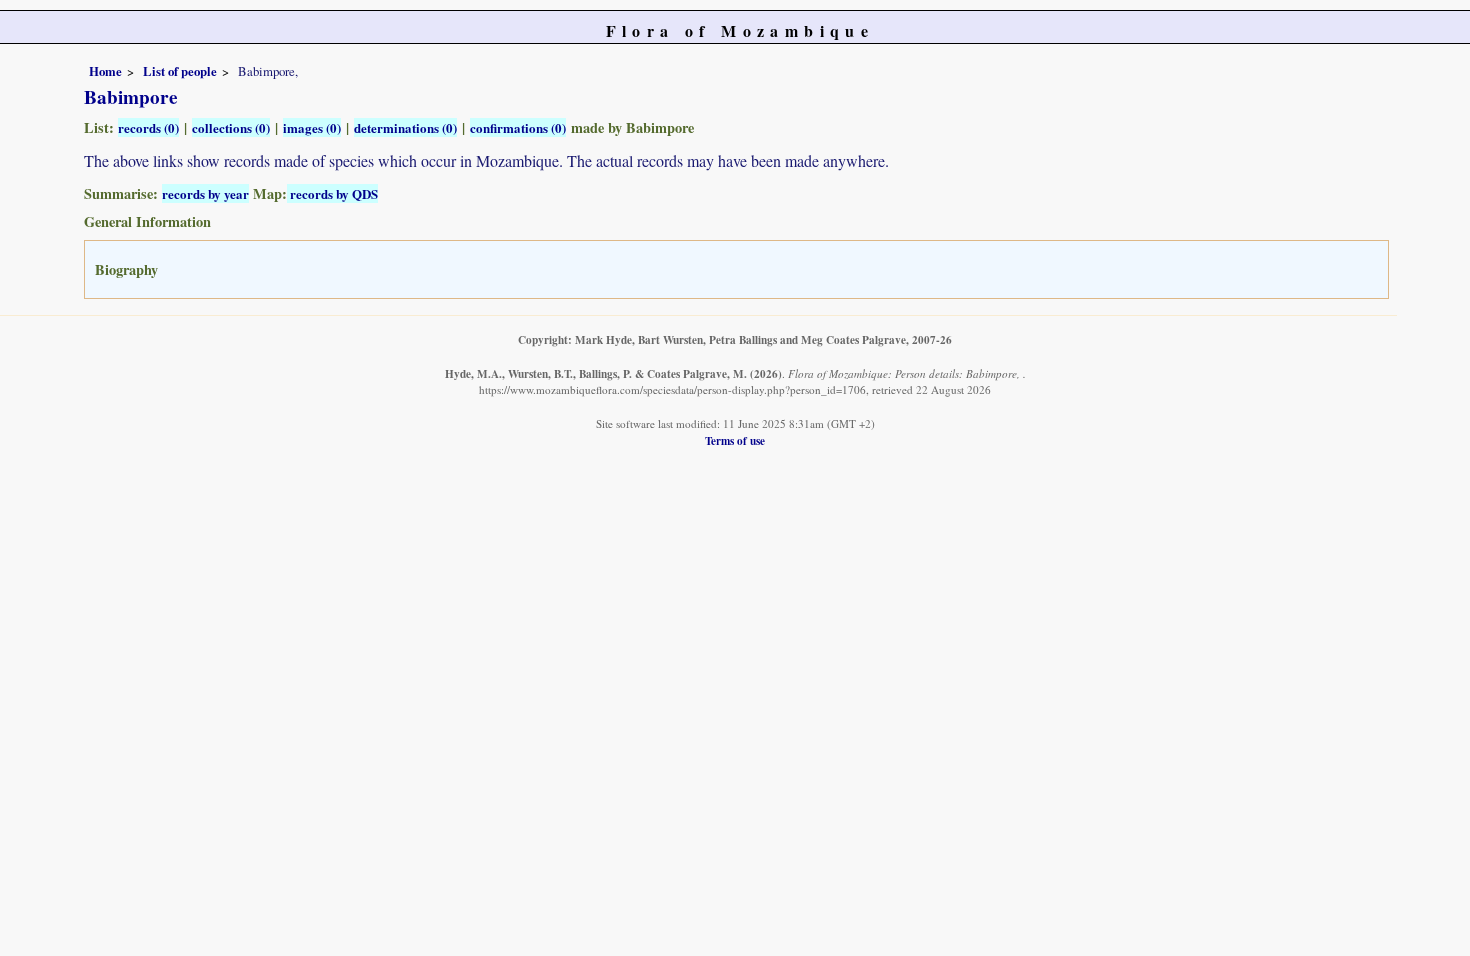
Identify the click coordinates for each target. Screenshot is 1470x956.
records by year (205, 193)
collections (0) (231, 127)
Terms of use (735, 440)
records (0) (148, 127)
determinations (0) (405, 127)
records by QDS (332, 193)
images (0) (312, 127)
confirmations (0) (518, 127)
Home (105, 71)
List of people (180, 71)
